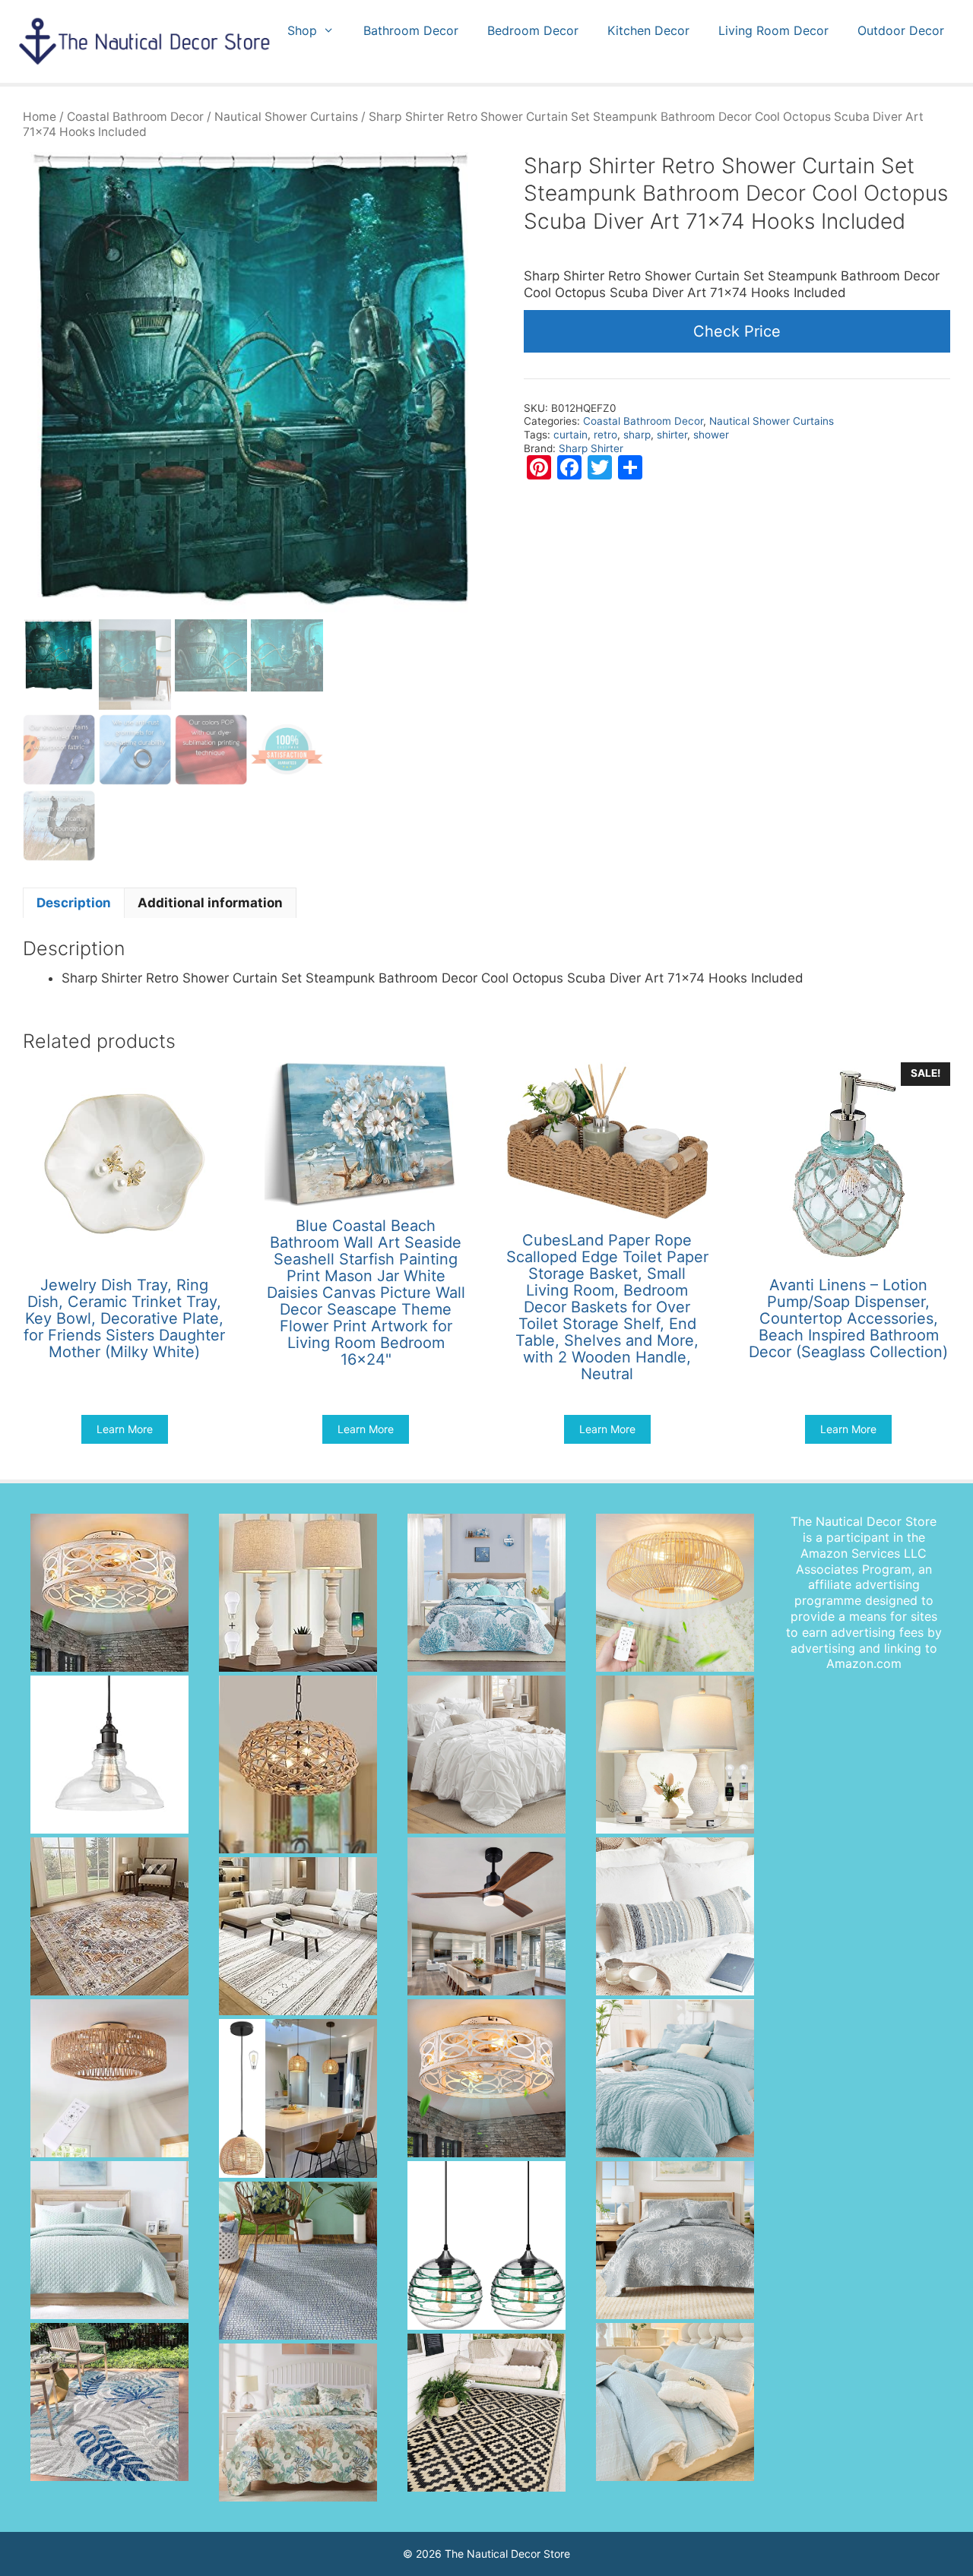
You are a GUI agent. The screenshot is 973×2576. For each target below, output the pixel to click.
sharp (637, 435)
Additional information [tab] (210, 903)
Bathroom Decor (411, 30)
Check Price (737, 331)
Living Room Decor (773, 30)
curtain (570, 435)
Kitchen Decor (648, 30)
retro (605, 435)
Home (40, 117)
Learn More (125, 1429)
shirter (672, 435)
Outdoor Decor (901, 30)
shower (711, 435)
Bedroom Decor (533, 30)
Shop (302, 30)
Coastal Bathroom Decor (135, 117)
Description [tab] (74, 903)
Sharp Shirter (591, 448)
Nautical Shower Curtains (286, 117)
